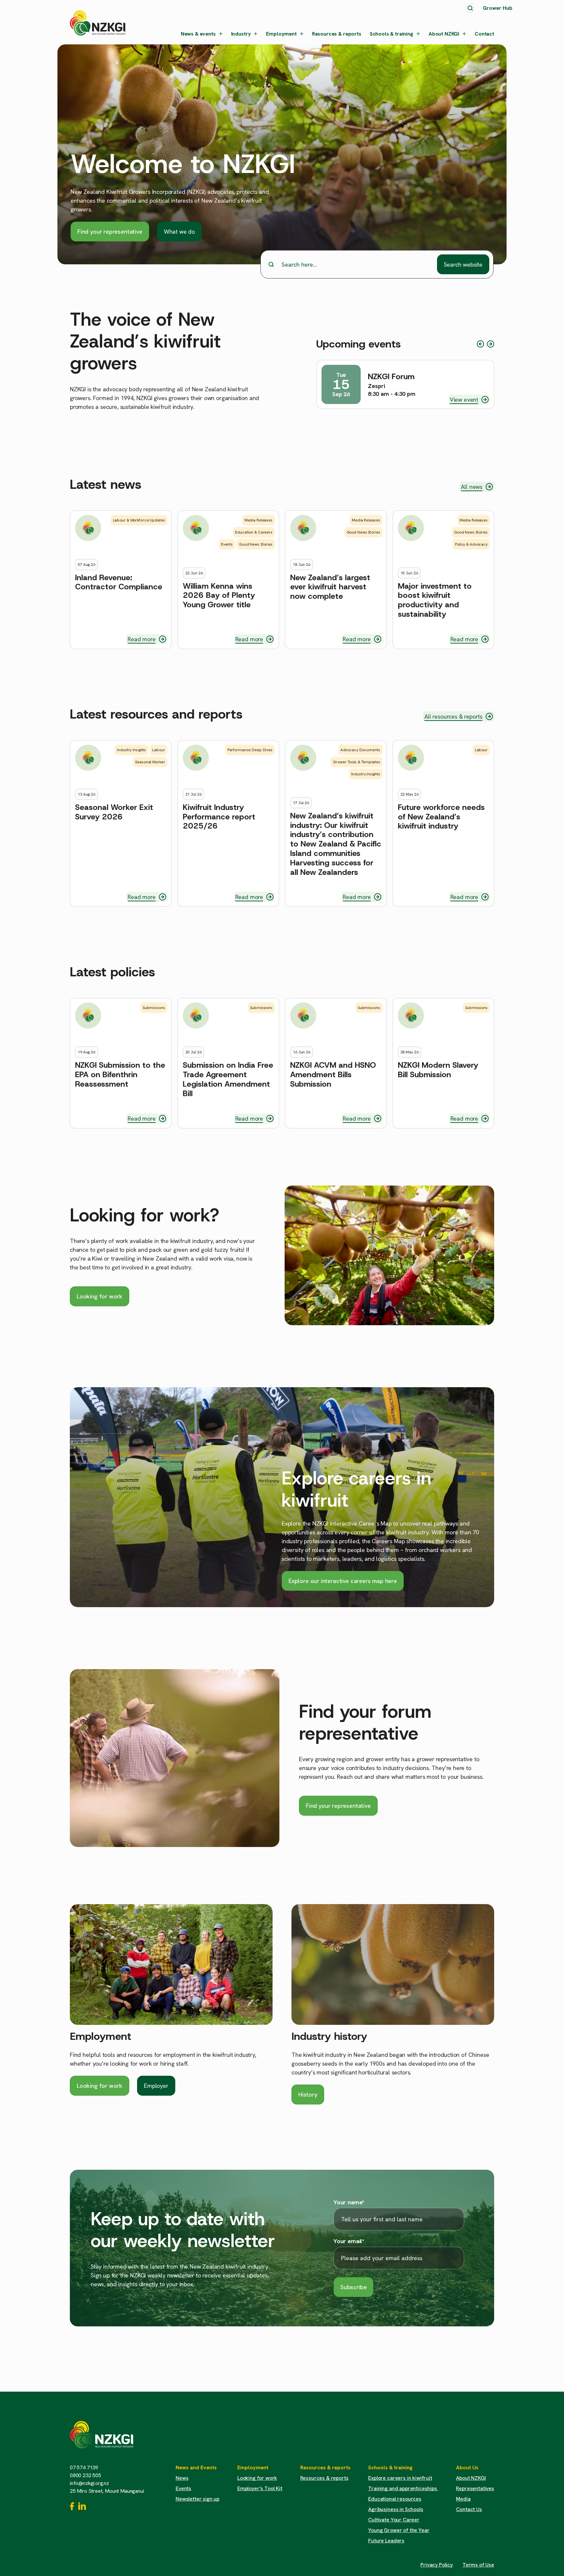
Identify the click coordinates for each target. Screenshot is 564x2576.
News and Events (196, 2467)
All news (472, 487)
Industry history (329, 2036)
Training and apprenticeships (403, 2488)
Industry (241, 34)
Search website (463, 264)
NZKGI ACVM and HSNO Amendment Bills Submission (333, 1075)
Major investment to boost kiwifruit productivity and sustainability (435, 600)
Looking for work (100, 1296)
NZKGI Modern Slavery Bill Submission (438, 1070)
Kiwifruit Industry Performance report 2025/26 (219, 817)
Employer (156, 2086)
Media (463, 2499)
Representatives (475, 2488)
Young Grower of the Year (399, 2530)
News (182, 2478)
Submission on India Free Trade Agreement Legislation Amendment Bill (228, 1079)
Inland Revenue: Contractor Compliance (119, 582)
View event (464, 400)
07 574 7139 (84, 2467)
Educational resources (395, 2499)
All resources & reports (453, 716)
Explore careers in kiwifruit (400, 2478)
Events (183, 2488)
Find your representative (110, 232)
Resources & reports (337, 34)
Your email (349, 2241)
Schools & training (392, 34)
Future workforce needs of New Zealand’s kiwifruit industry (441, 817)
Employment (281, 34)
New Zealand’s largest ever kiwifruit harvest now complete (330, 587)
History (308, 2095)
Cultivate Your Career (394, 2520)
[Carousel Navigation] (486, 344)
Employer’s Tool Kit (260, 2488)
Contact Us (469, 2509)
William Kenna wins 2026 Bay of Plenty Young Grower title (219, 596)
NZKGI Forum (391, 377)
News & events (198, 34)
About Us (467, 2467)
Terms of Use (478, 2565)
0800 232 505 (86, 2475)
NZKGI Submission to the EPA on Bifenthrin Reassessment (120, 1075)
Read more (141, 639)
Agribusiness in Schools (396, 2509)
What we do (179, 232)
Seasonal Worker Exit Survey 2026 (114, 812)
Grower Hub (498, 8)
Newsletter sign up (197, 2499)
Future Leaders (386, 2541)
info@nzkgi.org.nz (89, 2483)
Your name (349, 2202)
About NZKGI (444, 34)
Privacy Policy (437, 2565)
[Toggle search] (470, 8)
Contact (484, 34)
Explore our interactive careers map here (343, 1581)
